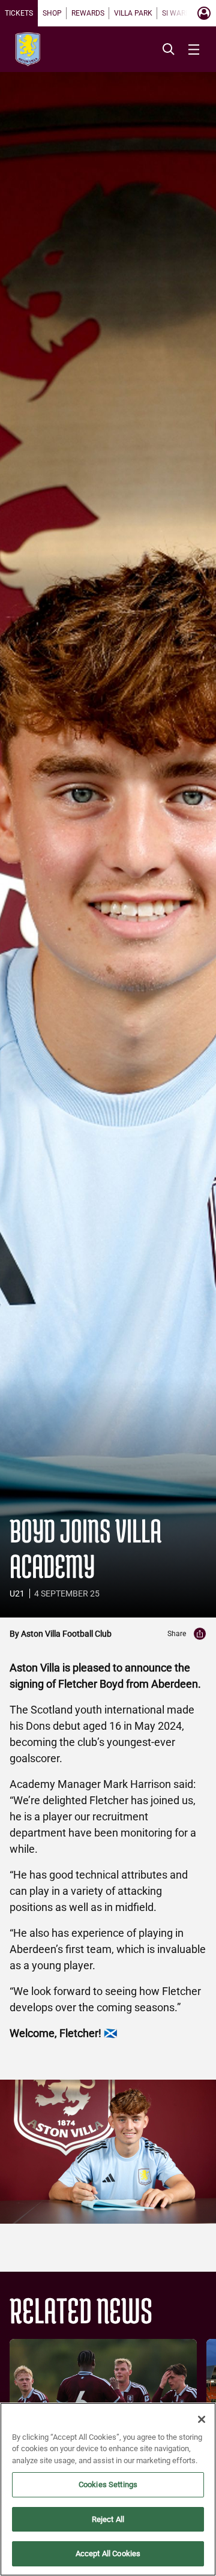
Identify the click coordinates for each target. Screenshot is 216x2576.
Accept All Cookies (108, 2553)
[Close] (202, 2419)
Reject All (108, 2519)
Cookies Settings (108, 2484)
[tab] (19, 13)
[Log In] (204, 13)
